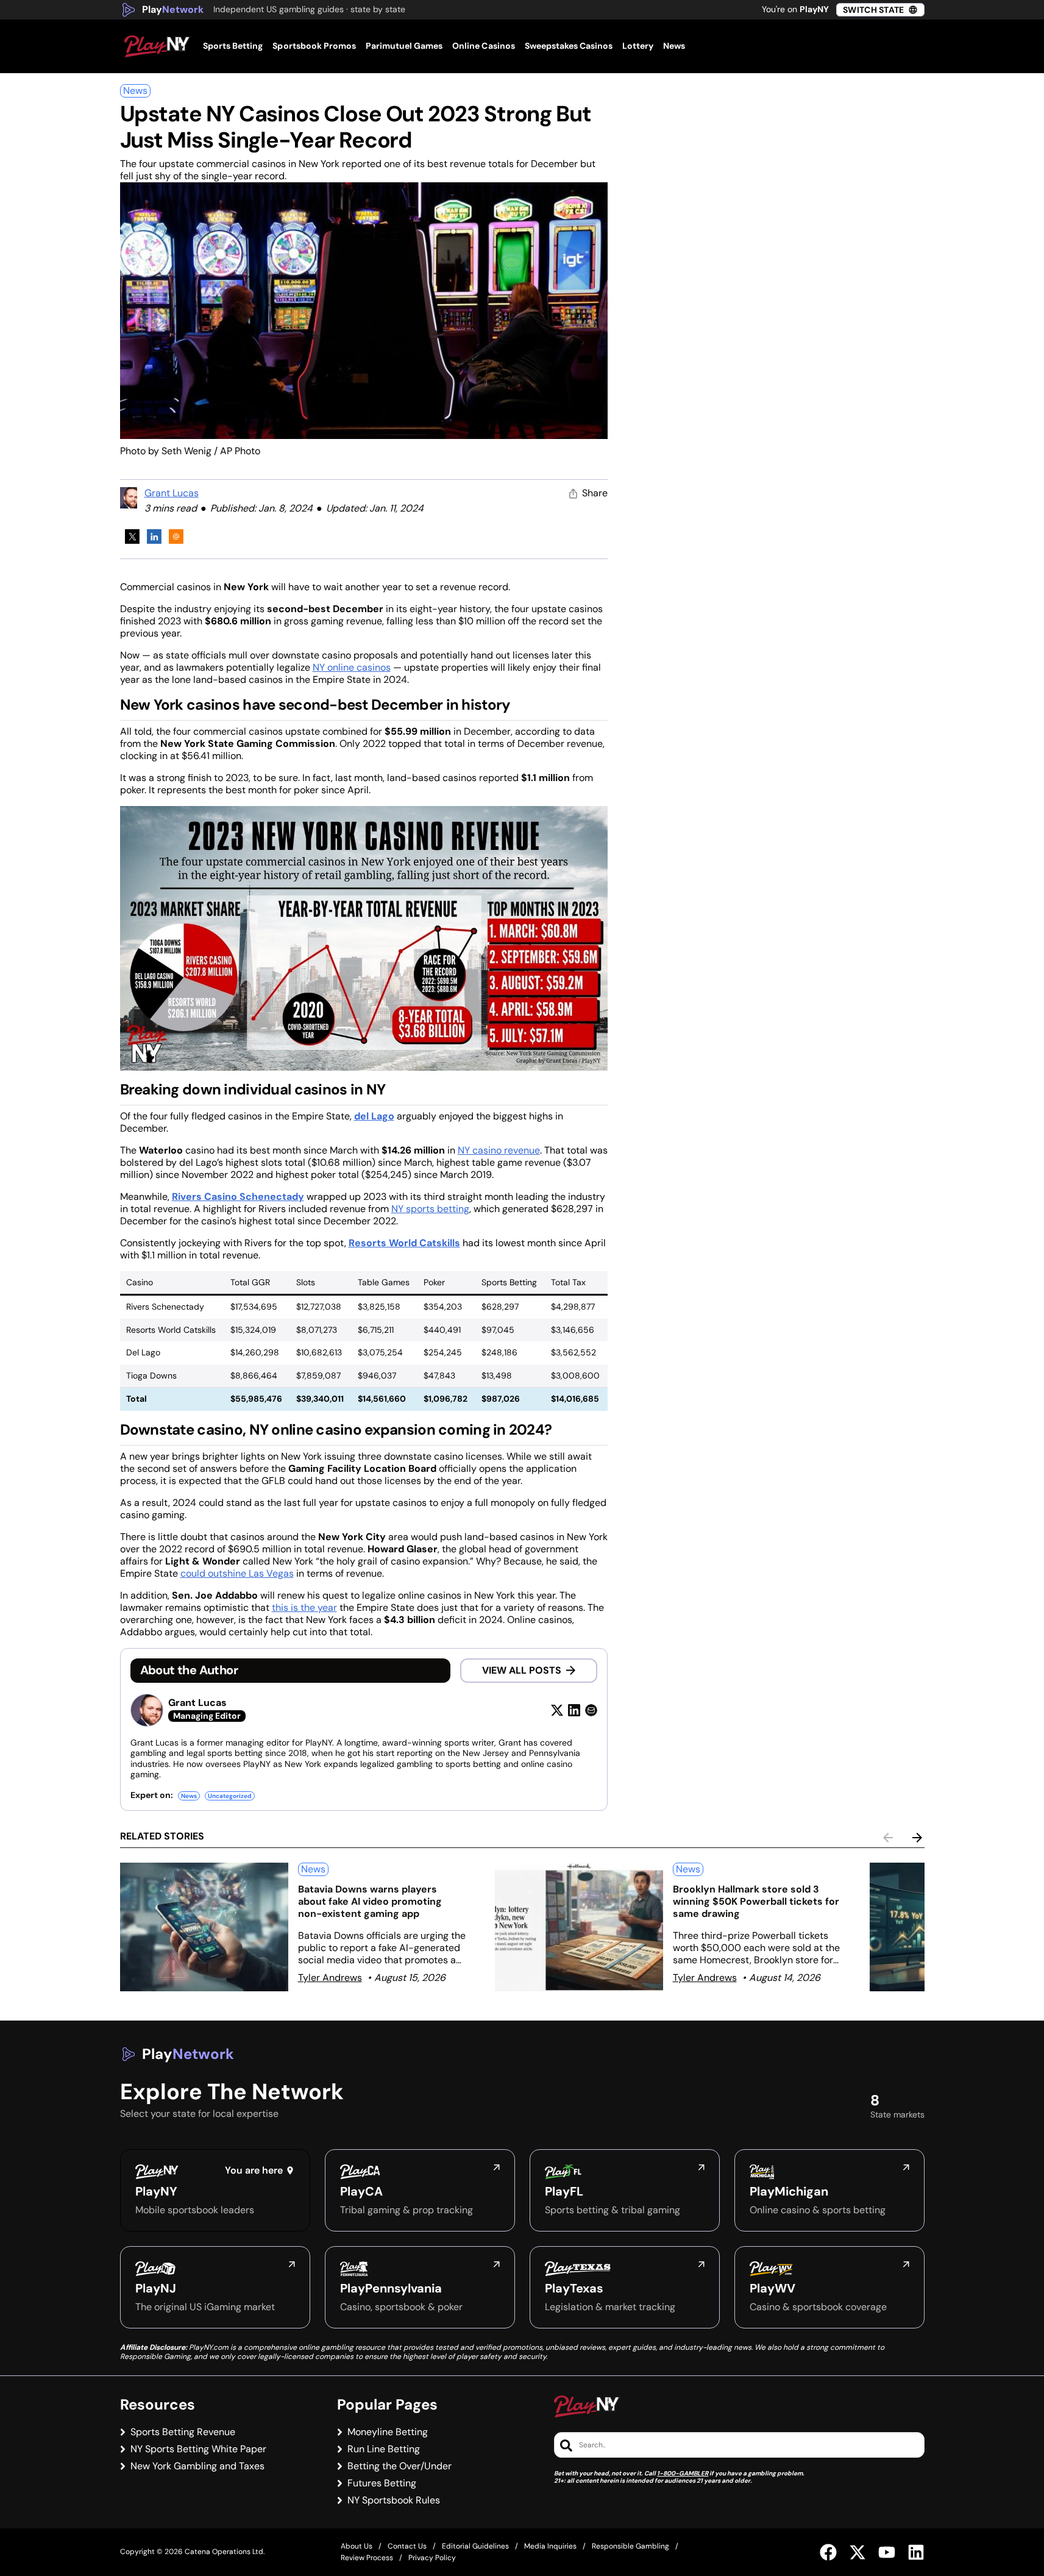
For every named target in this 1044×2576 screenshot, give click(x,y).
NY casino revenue (499, 1150)
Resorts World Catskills (404, 1243)
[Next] (917, 1838)
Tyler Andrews (330, 1978)
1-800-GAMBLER (683, 2473)
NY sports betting (430, 1209)
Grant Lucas (172, 493)
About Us (357, 2546)
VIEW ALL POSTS (522, 1670)
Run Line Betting (384, 2449)
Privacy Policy (432, 2558)
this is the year (304, 1607)
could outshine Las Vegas (237, 1573)
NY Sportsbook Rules (394, 2500)
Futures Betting (382, 2483)
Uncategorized (230, 1796)
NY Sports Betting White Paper (198, 2449)
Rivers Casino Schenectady (238, 1197)
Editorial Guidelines (475, 2546)
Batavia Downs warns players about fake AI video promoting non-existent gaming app (370, 1901)
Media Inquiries (550, 2546)
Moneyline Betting (388, 2432)
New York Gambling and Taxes (197, 2466)
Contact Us (407, 2546)
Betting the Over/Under (399, 2466)
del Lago (374, 1116)
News (135, 91)
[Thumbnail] (204, 1927)
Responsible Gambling (630, 2546)
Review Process (367, 2558)
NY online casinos (352, 667)
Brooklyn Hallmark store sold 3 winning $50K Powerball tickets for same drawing (756, 1901)
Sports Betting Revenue (183, 2432)
